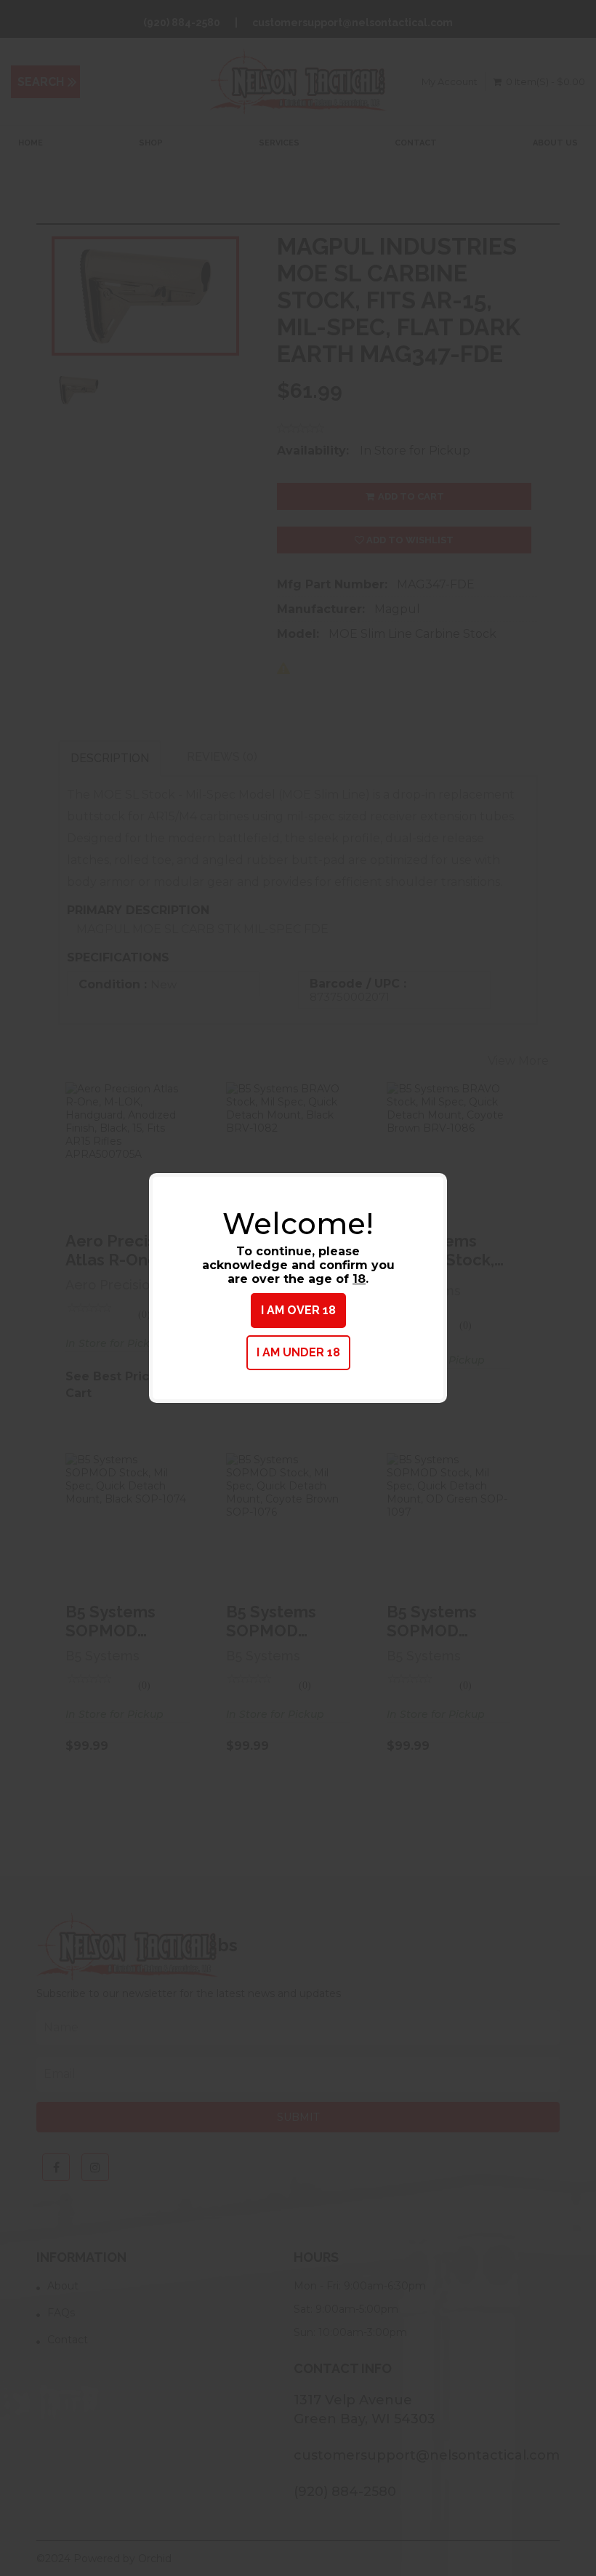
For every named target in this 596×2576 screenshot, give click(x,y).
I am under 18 (298, 1352)
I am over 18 (298, 1310)
